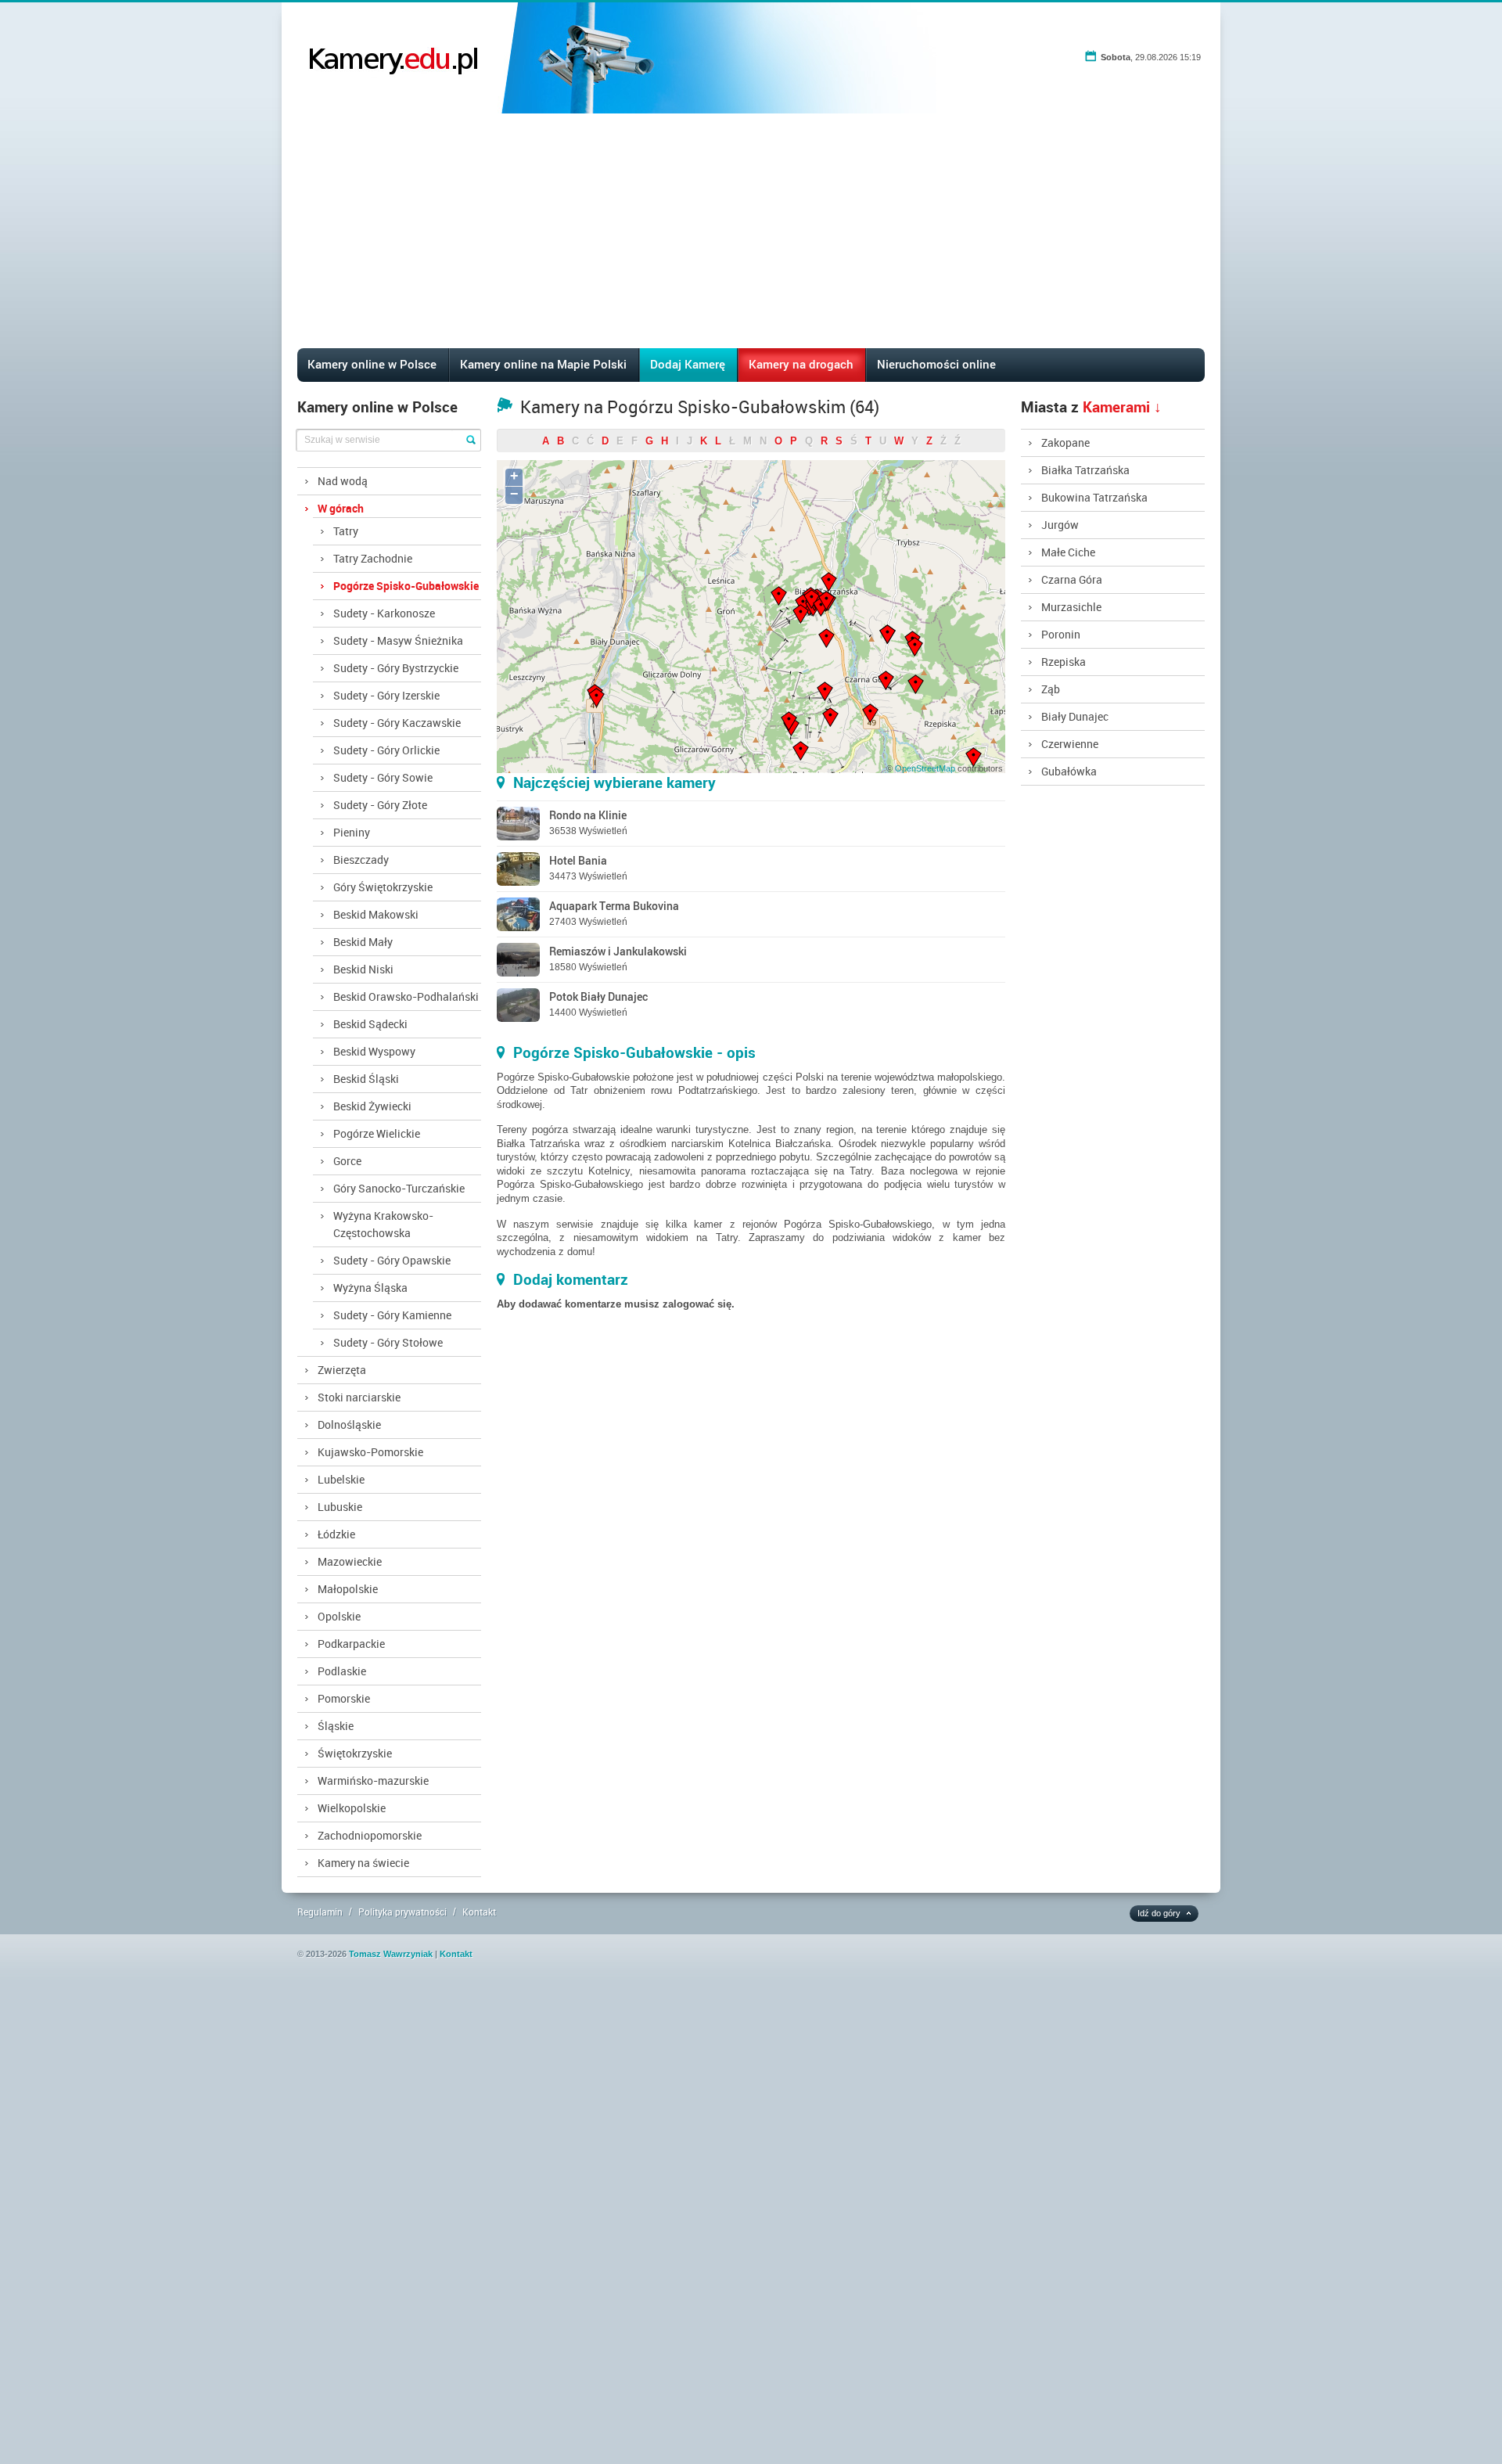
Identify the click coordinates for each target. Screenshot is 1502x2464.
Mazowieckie (350, 1561)
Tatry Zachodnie (373, 558)
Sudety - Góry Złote (380, 805)
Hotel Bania (578, 860)
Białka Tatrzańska (1085, 470)
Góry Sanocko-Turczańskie (399, 1188)
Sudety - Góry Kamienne (392, 1315)
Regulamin (320, 1912)
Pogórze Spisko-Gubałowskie (406, 586)
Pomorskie (344, 1698)
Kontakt (479, 1912)
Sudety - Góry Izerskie (386, 695)
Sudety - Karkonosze (384, 613)
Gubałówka (1069, 771)
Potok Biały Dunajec (598, 996)
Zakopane (1065, 442)
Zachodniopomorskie (370, 1835)
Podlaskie (342, 1671)
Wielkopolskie (352, 1808)
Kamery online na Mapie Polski (543, 364)
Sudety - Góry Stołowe (388, 1342)
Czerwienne (1070, 744)
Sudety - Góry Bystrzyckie (396, 668)
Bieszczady (361, 860)
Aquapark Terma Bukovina (614, 906)
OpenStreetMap (925, 768)
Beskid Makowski (376, 914)
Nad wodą (343, 481)
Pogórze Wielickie (377, 1133)
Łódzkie (336, 1534)
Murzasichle (1071, 607)
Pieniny (352, 832)
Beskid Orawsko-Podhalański (406, 996)
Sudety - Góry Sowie (383, 777)
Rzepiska (1064, 662)
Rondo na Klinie (588, 815)
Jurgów (1060, 525)
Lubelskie (341, 1479)
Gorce (347, 1161)
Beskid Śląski (366, 1079)
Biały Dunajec (1075, 716)
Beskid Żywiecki (372, 1106)
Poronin (1061, 634)
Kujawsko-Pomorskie (370, 1452)
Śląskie (336, 1726)
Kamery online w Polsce (372, 364)
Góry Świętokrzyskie (383, 887)
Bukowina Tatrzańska (1094, 497)
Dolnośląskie (349, 1424)
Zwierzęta (342, 1370)
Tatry (346, 531)
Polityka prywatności (402, 1912)
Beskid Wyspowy (374, 1051)
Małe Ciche (1068, 552)
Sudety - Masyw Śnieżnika (398, 640)
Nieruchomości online (936, 364)
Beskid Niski (363, 969)
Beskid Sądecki (370, 1024)
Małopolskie (348, 1589)
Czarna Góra (1072, 579)
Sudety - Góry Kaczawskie (397, 723)
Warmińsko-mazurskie (373, 1781)
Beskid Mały (363, 942)
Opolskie (339, 1616)
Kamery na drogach (801, 364)
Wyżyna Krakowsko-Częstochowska (383, 1224)
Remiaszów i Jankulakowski (618, 951)
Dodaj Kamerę (688, 364)
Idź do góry (1159, 1913)
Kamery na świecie (363, 1863)
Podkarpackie (351, 1644)
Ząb (1051, 689)
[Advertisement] (751, 231)
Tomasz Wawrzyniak (391, 1954)
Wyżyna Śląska (370, 1288)
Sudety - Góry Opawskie (392, 1260)
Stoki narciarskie (359, 1397)
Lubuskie (340, 1507)
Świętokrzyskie (355, 1753)
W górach (341, 508)
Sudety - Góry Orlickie (386, 750)
